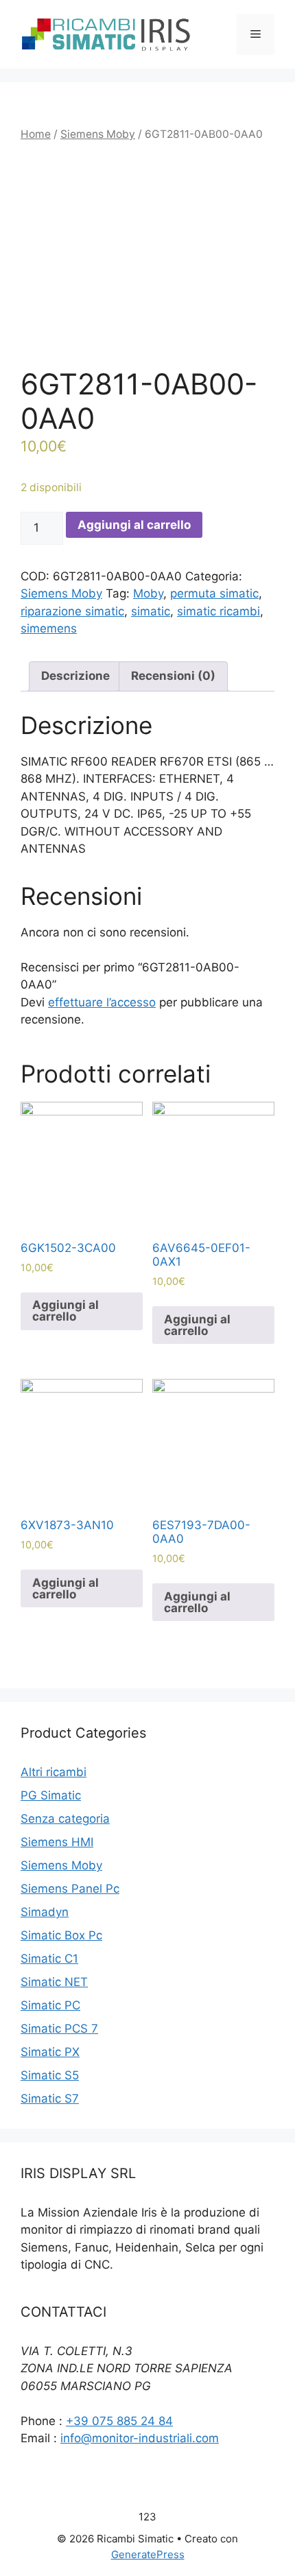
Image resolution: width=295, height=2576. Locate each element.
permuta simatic (214, 593)
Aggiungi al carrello (134, 525)
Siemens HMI (57, 1842)
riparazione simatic (72, 611)
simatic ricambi (219, 611)
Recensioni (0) (173, 676)
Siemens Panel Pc (70, 1889)
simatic (151, 611)
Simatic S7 (50, 2099)
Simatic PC (50, 2005)
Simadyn (45, 1912)
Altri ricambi (54, 1772)
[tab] (75, 677)
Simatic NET (54, 1982)
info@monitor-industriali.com (140, 2438)
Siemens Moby (98, 134)
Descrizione (75, 676)
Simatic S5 (50, 2075)
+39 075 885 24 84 (119, 2421)
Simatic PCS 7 (59, 2029)
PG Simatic (51, 1795)
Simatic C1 (49, 1959)
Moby (148, 593)
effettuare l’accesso (102, 1002)
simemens (49, 628)
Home (36, 134)
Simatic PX (50, 2052)
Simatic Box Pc (61, 1935)
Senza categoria (65, 1819)
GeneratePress (148, 2554)
